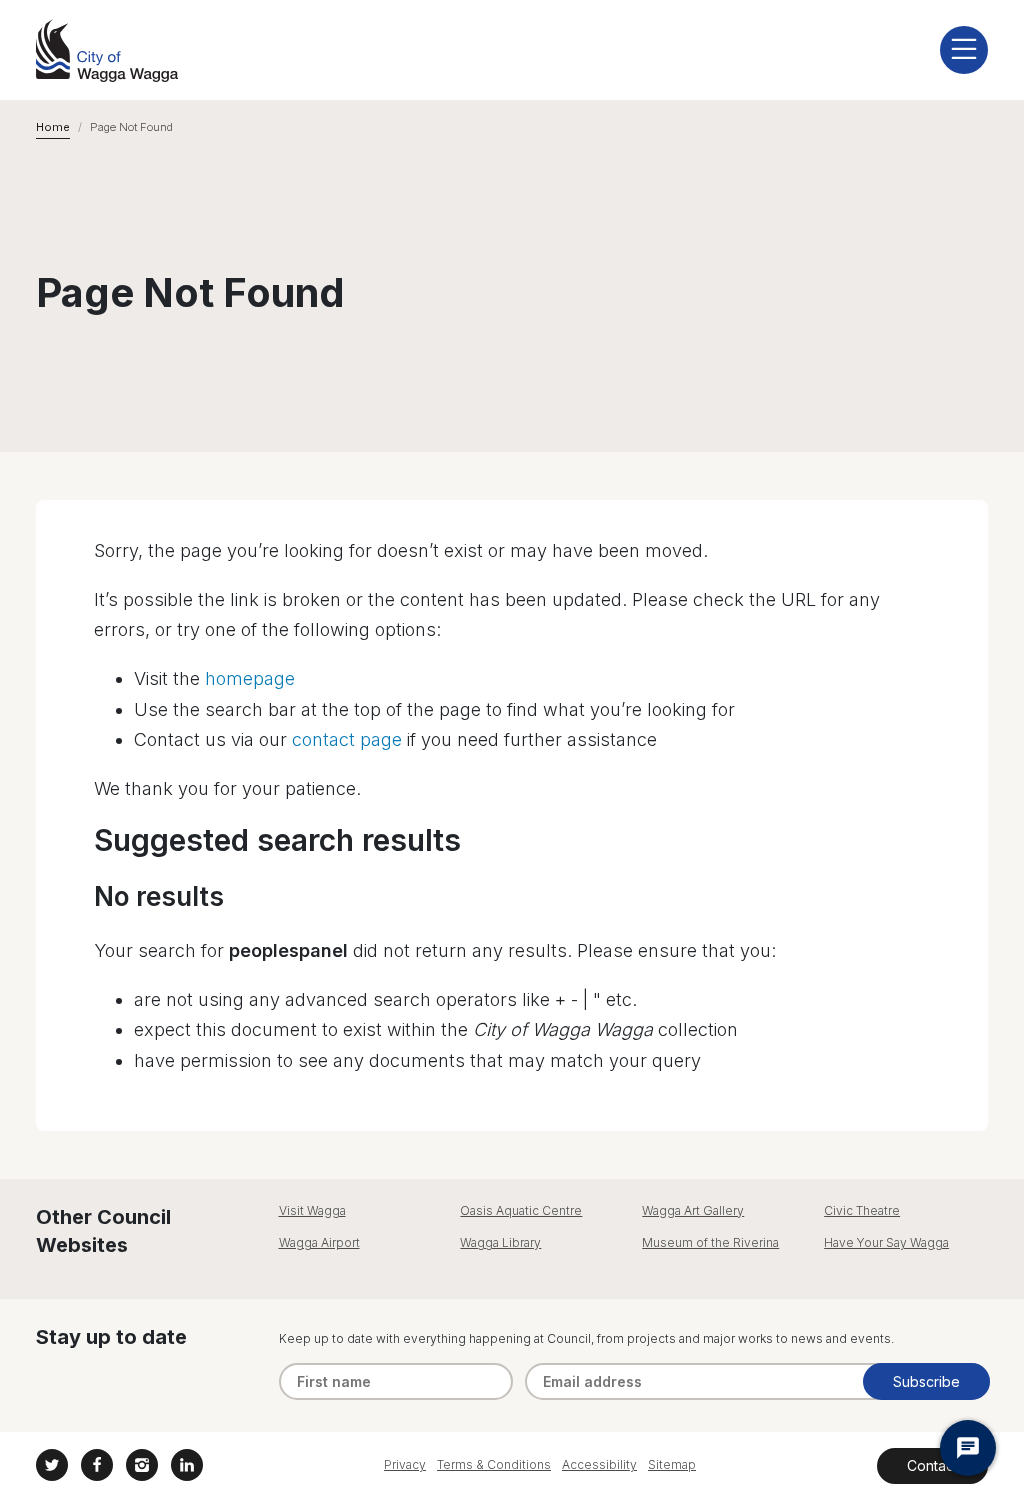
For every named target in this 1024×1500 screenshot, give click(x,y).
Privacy (405, 1464)
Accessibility (599, 1464)
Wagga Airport (319, 1242)
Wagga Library (500, 1242)
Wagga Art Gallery (693, 1210)
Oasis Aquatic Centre (521, 1210)
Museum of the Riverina (710, 1242)
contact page (347, 739)
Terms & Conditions (494, 1464)
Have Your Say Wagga (886, 1242)
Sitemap (672, 1464)
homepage (250, 678)
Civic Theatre (862, 1210)
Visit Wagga (312, 1210)
